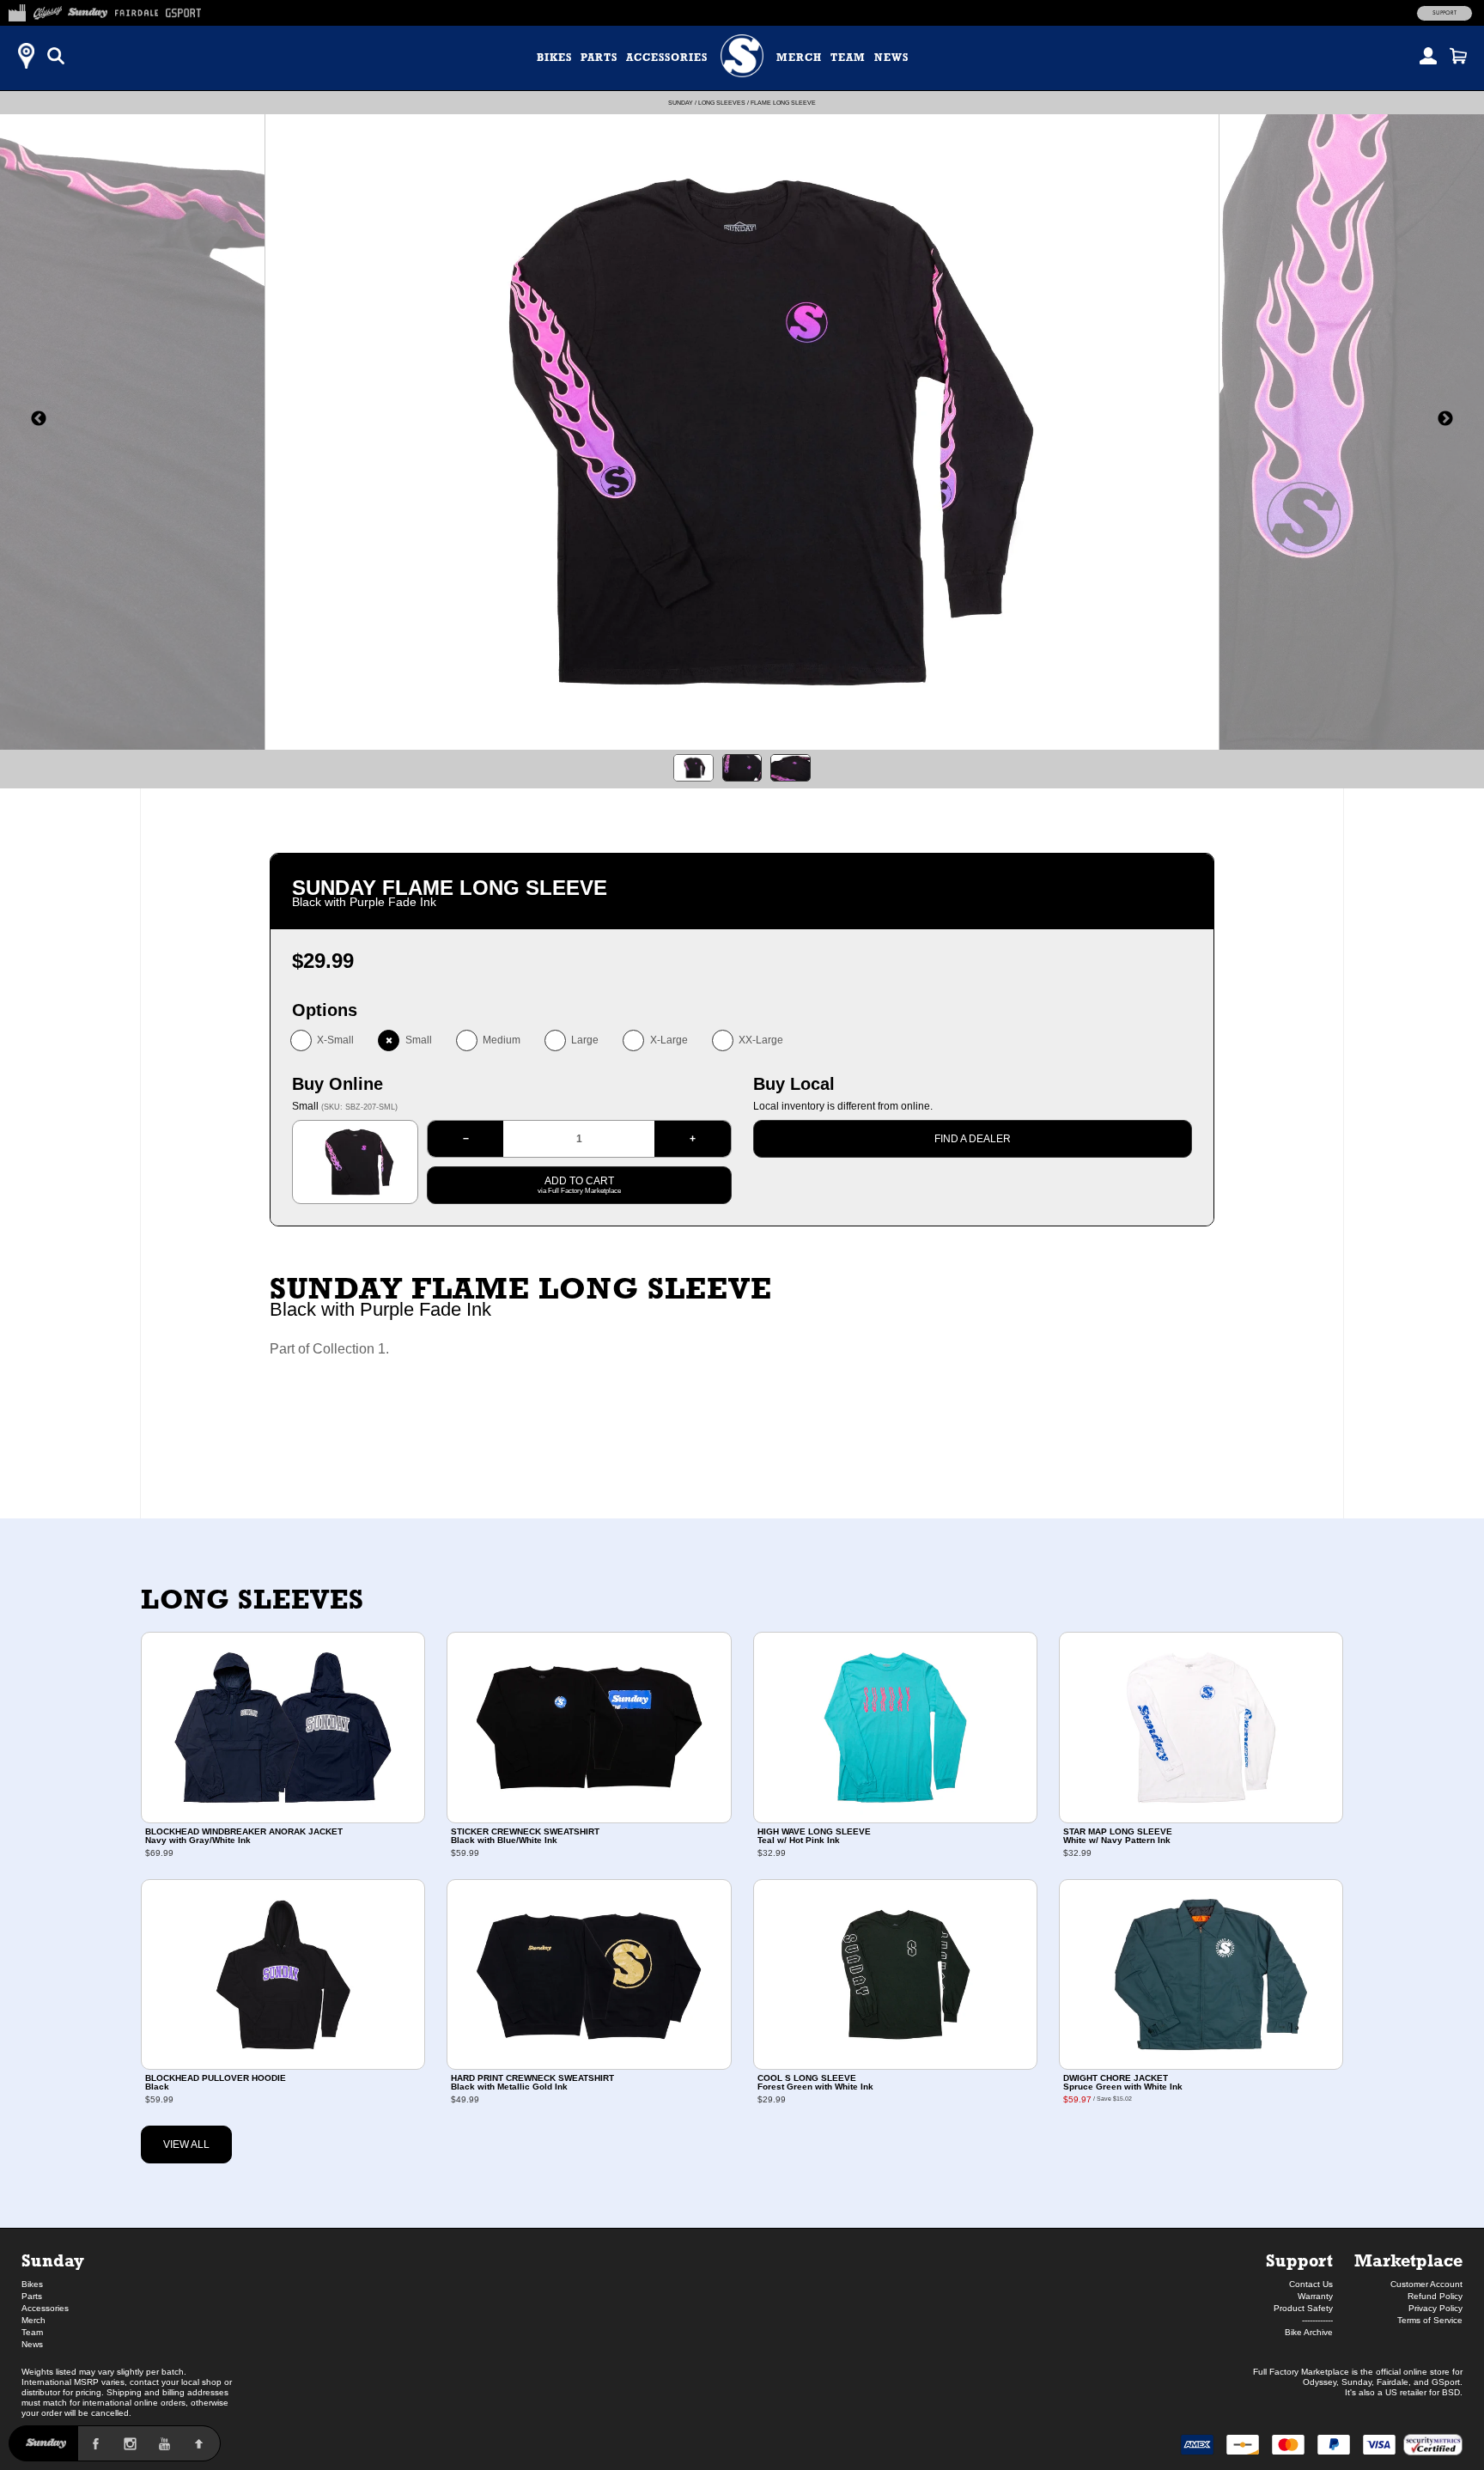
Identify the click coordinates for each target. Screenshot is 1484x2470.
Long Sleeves (722, 103)
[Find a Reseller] (26, 56)
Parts (599, 58)
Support (1444, 13)
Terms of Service (1430, 2320)
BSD (1451, 2392)
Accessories (667, 58)
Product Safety (1303, 2308)
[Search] (56, 56)
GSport (1446, 2382)
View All (186, 2145)
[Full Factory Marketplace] (17, 10)
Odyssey (1320, 2382)
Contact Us (1311, 2284)
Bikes (554, 58)
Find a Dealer (973, 1139)
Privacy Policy (1435, 2308)
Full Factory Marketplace (1301, 2372)
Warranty (1315, 2296)
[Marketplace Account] (1428, 56)
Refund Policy (1435, 2296)
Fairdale (1393, 2382)
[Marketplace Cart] (1458, 56)
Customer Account (1426, 2284)
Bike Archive (1309, 2332)
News (891, 58)
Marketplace (1408, 2260)
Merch (799, 58)
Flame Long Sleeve (783, 103)
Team (848, 58)
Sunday (681, 103)
